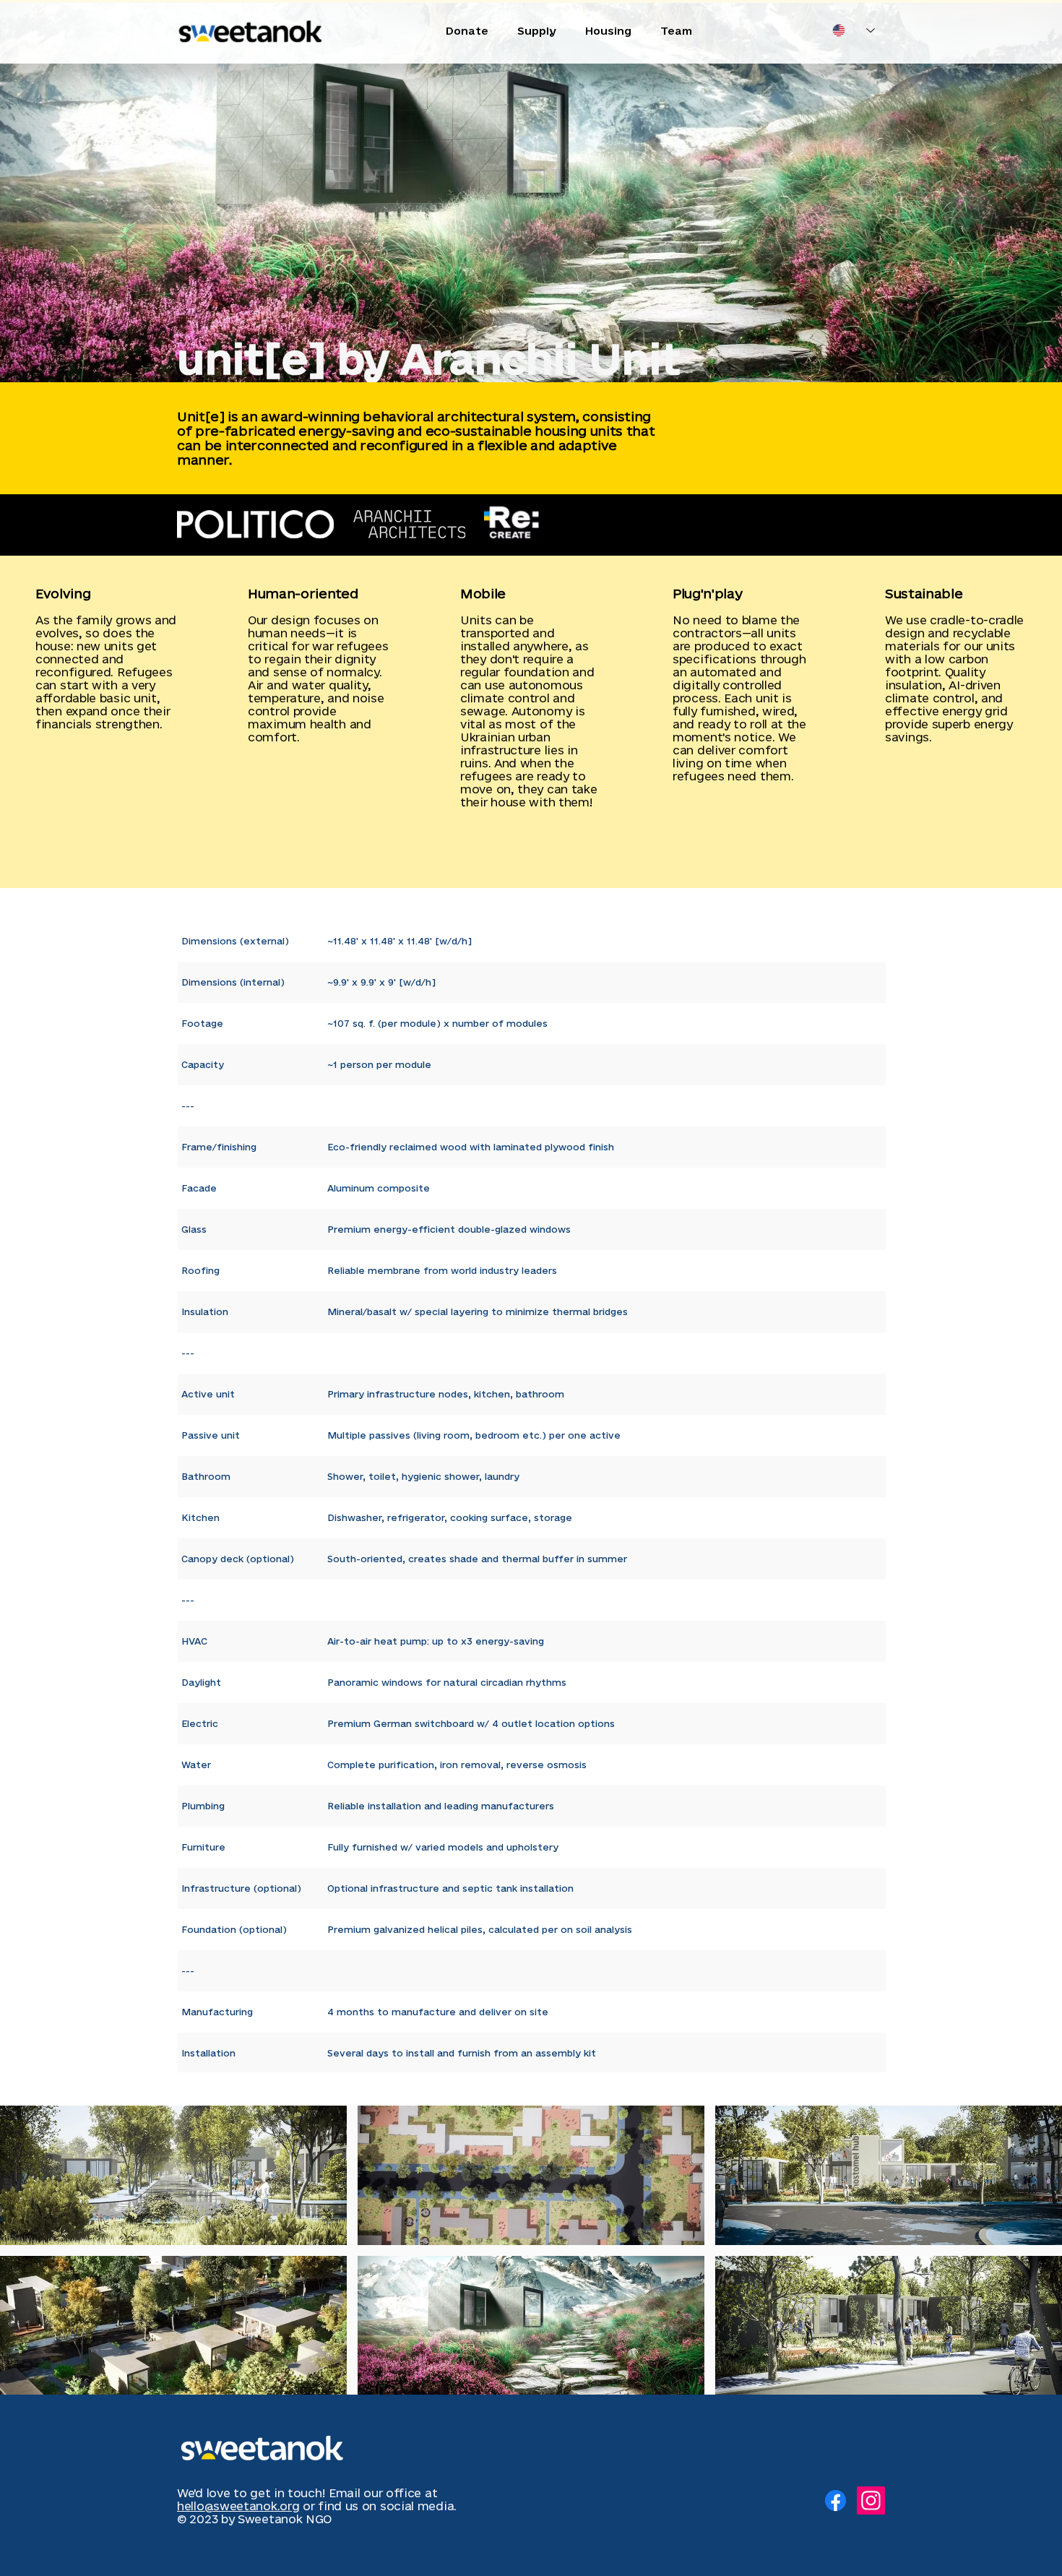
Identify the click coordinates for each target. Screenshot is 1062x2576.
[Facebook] (836, 2500)
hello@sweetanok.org (238, 2506)
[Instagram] (871, 2500)
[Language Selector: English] (854, 30)
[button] (173, 2175)
